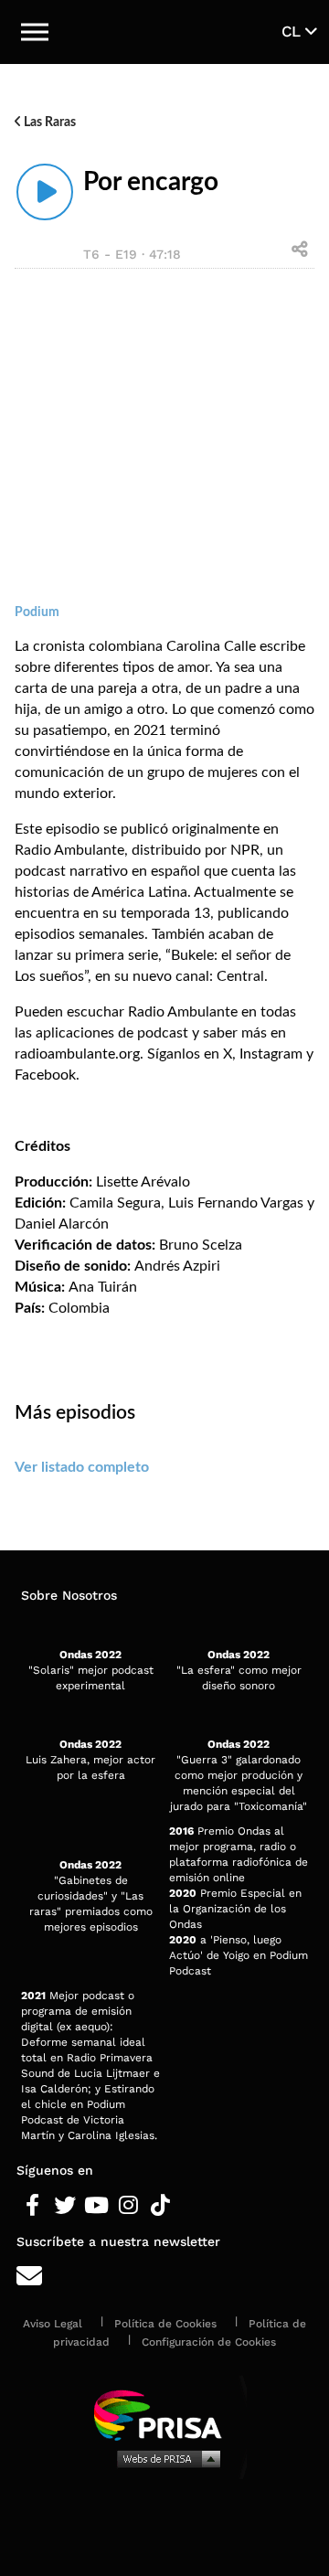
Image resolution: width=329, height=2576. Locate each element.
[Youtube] (96, 2206)
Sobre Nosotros (69, 1595)
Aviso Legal (53, 2324)
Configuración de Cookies (209, 2342)
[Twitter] (64, 2206)
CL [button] (293, 31)
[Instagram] (128, 2206)
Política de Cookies (165, 2324)
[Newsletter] (164, 2277)
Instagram (271, 1054)
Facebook (45, 1075)
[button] (35, 32)
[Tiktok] (160, 2206)
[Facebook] (32, 2206)
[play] (45, 192)
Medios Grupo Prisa (165, 2458)
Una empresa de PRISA (164, 2414)
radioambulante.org (77, 1054)
